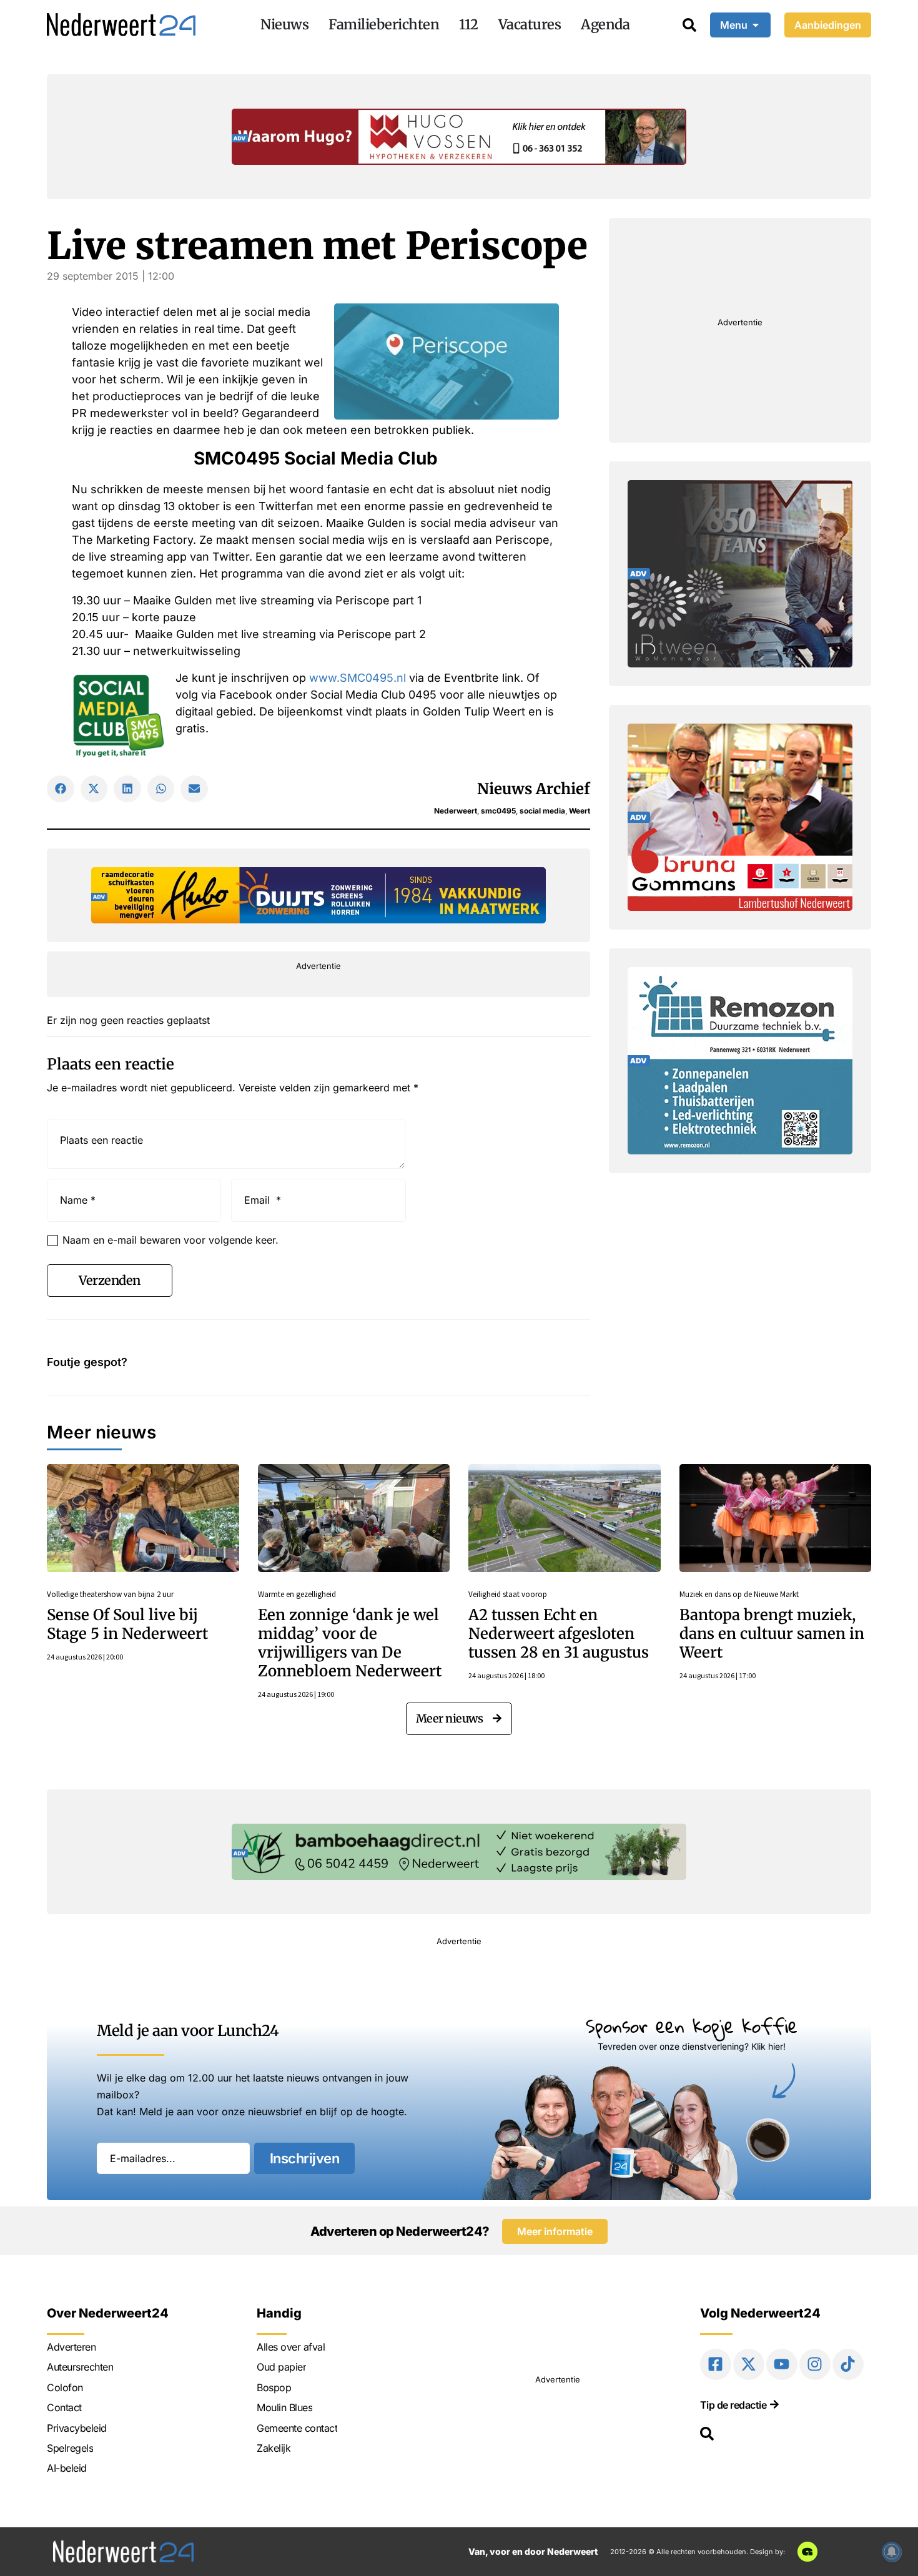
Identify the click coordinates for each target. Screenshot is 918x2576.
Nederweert (456, 811)
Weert (580, 811)
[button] (61, 789)
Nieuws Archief (534, 789)
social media (542, 811)
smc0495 (498, 811)
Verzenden (110, 1280)
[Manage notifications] (892, 2552)
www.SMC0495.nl (358, 678)
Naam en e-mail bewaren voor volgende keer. (170, 1240)
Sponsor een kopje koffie (692, 2026)
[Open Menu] (756, 25)
